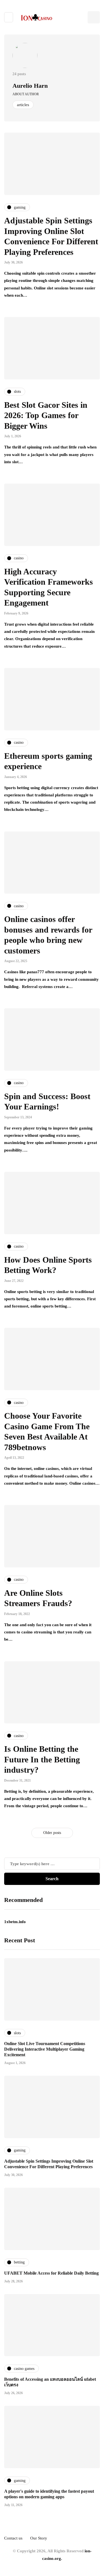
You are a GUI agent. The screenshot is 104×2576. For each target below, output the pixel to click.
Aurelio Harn (30, 86)
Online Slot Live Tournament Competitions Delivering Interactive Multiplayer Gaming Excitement (45, 2049)
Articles (23, 105)
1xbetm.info (15, 1922)
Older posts (52, 1833)
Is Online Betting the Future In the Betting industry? (42, 1759)
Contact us (13, 2538)
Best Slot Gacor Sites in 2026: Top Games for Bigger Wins (46, 415)
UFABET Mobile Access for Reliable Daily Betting (51, 2273)
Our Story (39, 2538)
